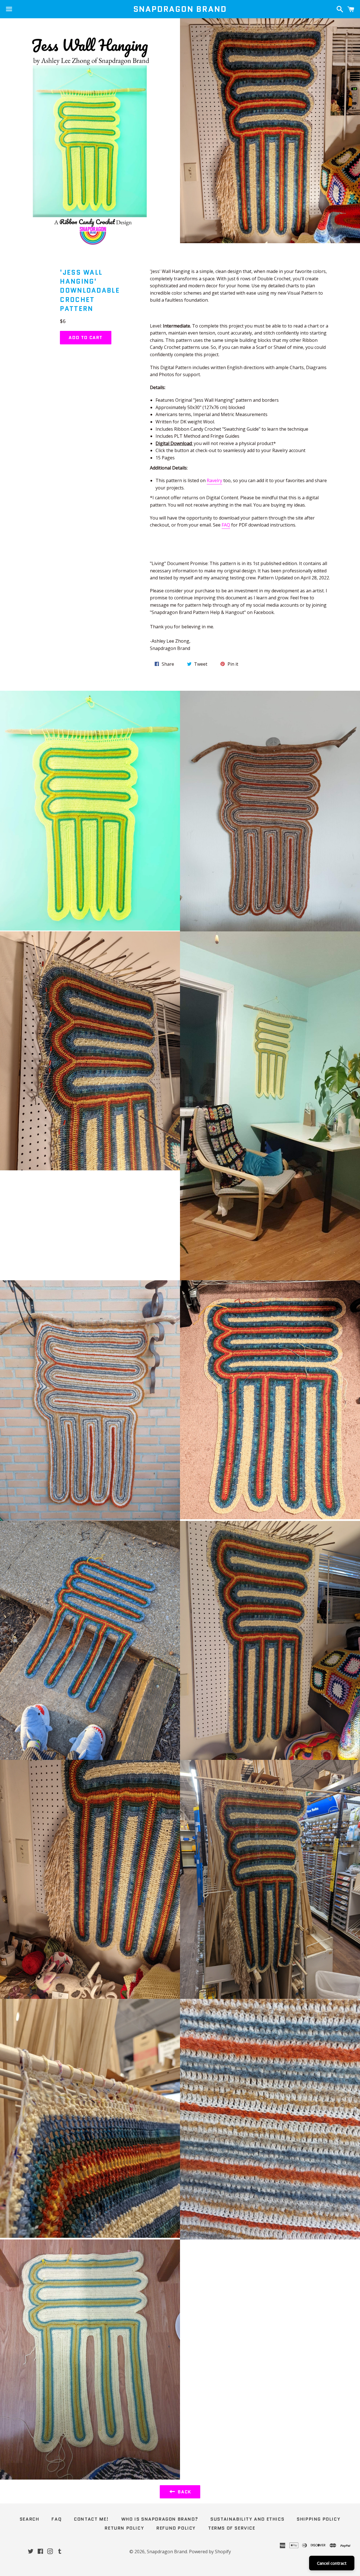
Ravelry (214, 480)
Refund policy (176, 2528)
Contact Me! (91, 2519)
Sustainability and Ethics (247, 2519)
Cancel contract (332, 2563)
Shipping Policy (319, 2519)
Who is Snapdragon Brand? (160, 2519)
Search (30, 2519)
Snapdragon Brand (180, 9)
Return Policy (124, 2528)
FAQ (226, 525)
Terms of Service (232, 2528)
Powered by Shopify (210, 2552)
